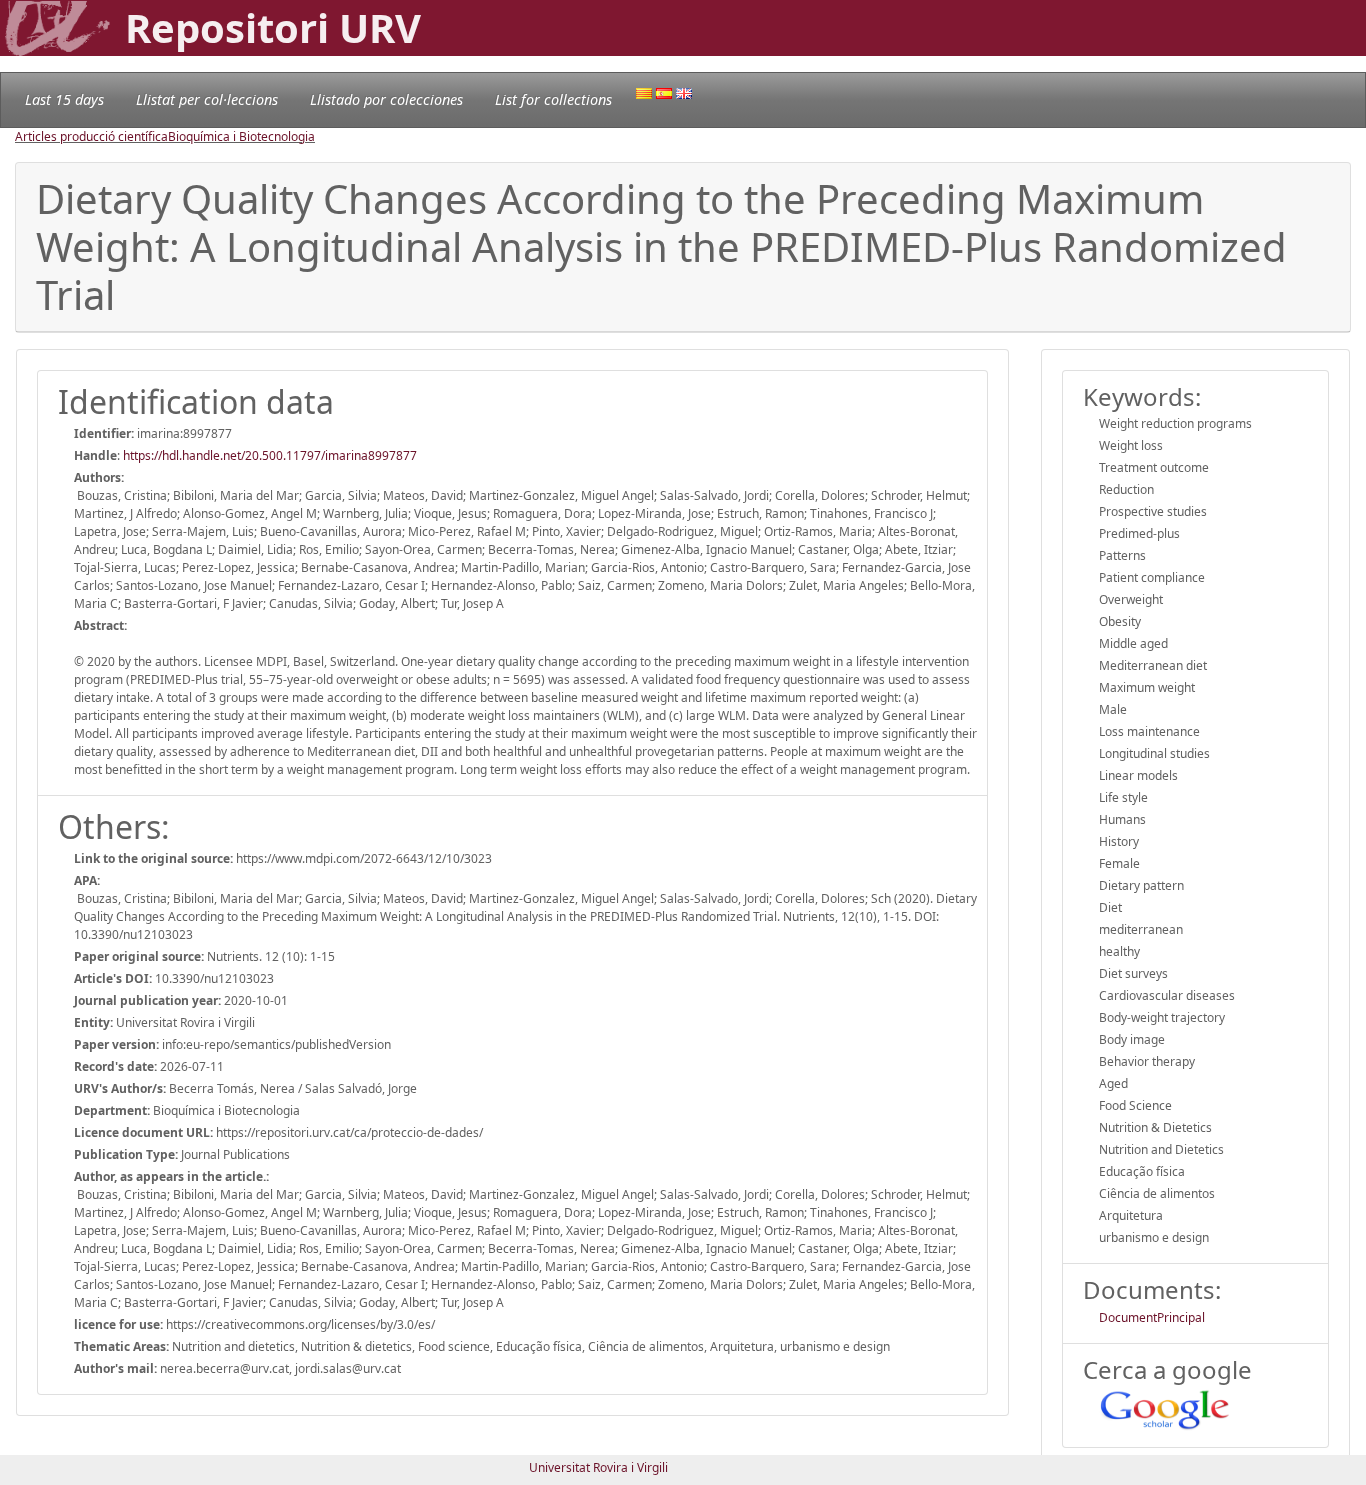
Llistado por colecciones (386, 99)
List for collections (553, 99)
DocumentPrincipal (1152, 1317)
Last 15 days (64, 99)
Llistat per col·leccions (207, 99)
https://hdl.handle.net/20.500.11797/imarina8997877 (270, 455)
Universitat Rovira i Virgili (598, 1467)
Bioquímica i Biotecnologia (241, 136)
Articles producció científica (91, 136)
